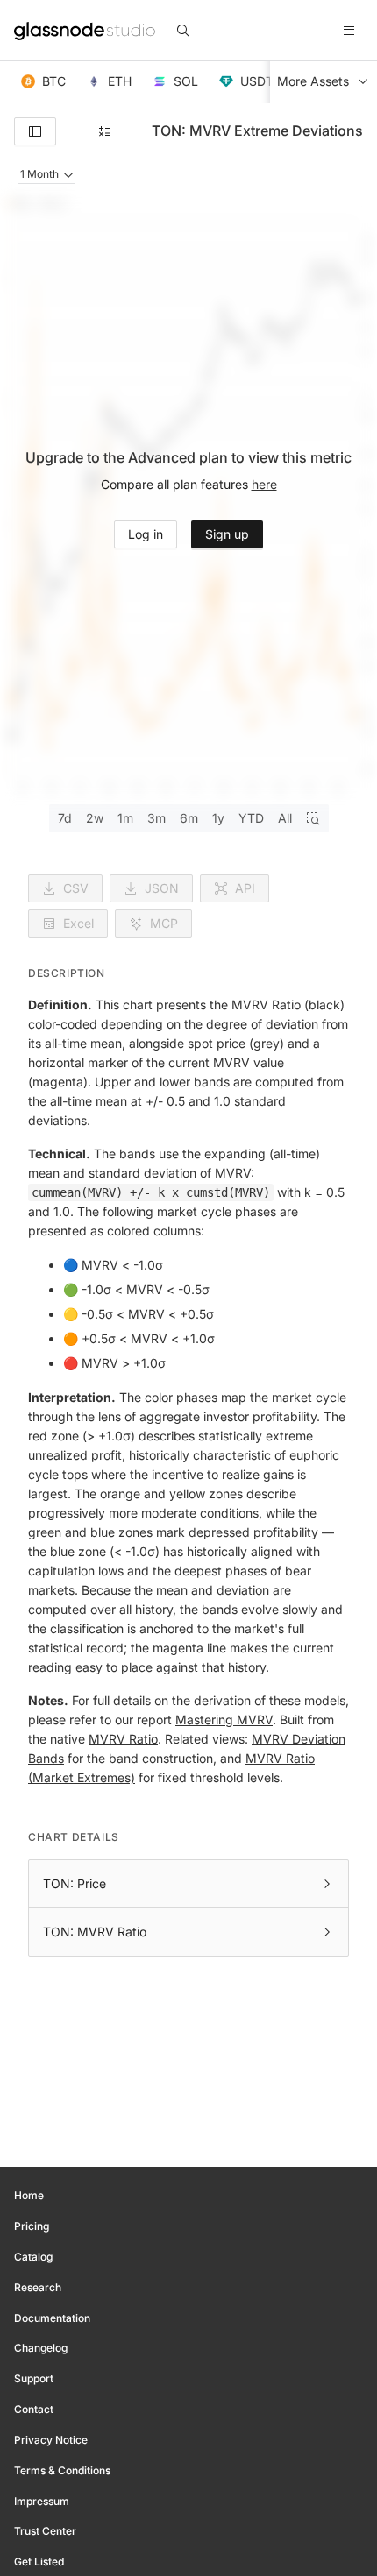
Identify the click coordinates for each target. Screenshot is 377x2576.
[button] (43, 82)
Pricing (32, 2226)
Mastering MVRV (224, 1720)
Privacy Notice (51, 2440)
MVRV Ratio (123, 1739)
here (264, 484)
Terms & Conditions (62, 2470)
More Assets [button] (313, 81)
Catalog (33, 2257)
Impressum (42, 2501)
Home (29, 2195)
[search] (183, 31)
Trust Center (45, 2531)
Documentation (52, 2318)
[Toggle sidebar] (35, 131)
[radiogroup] (189, 818)
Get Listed (39, 2562)
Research (38, 2287)
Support (34, 2378)
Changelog (41, 2348)
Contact (34, 2409)
